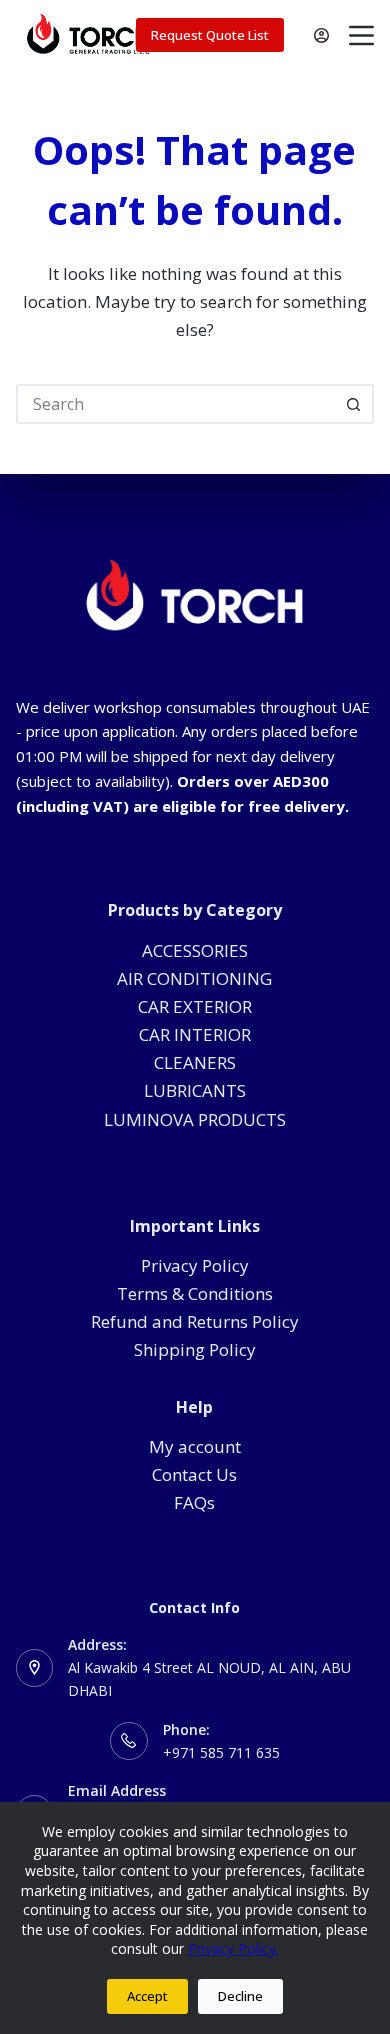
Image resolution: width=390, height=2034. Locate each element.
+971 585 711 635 (221, 1752)
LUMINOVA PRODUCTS (195, 1119)
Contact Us (194, 1474)
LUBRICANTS (195, 1090)
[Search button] (354, 404)
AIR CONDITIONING (194, 978)
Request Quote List (210, 35)
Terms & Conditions (195, 1293)
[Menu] (361, 35)
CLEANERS (195, 1062)
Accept (147, 1996)
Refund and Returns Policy (195, 1321)
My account (195, 1446)
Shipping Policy (195, 1349)
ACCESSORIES (195, 950)
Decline (240, 1996)
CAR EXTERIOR (195, 1006)
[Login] (321, 35)
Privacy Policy (195, 1265)
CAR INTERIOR (195, 1034)
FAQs (194, 1502)
